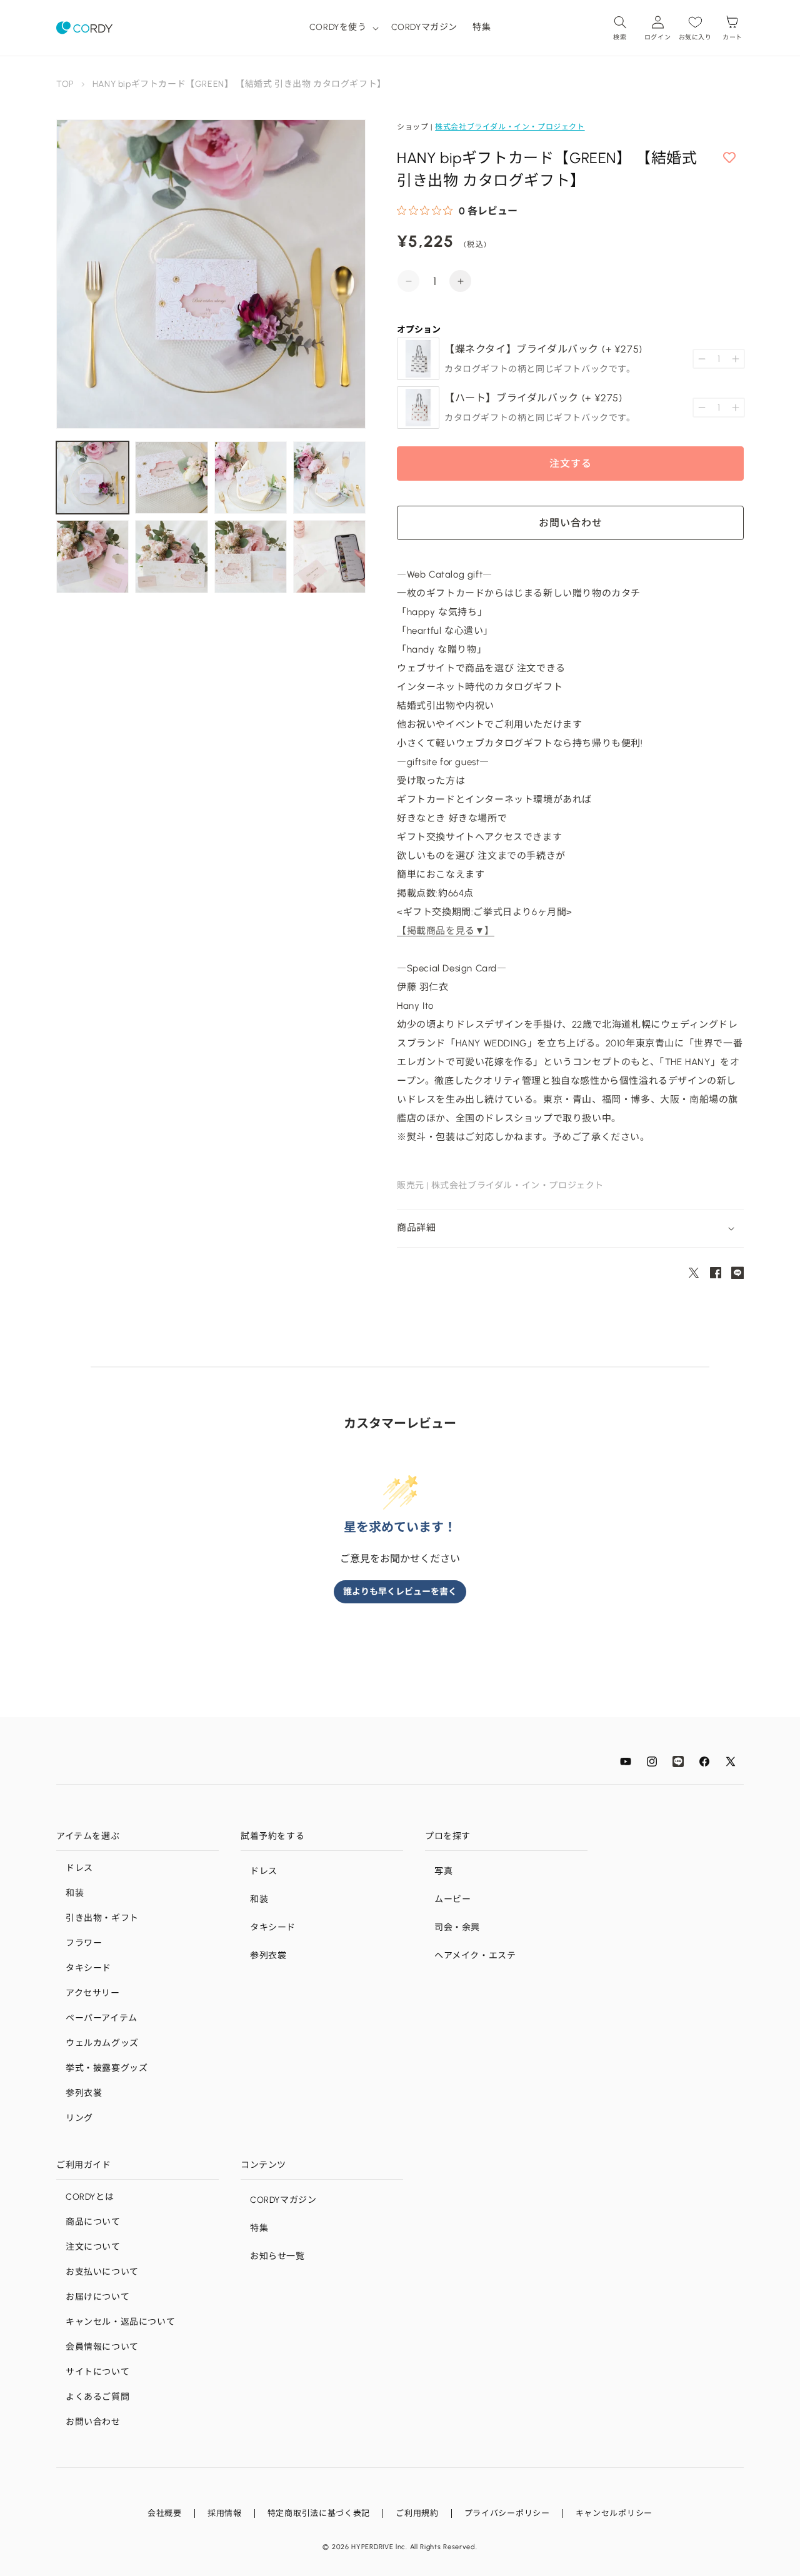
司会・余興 (457, 1927)
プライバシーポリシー (507, 2513)
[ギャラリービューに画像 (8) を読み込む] (329, 556)
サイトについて (97, 2372)
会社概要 (165, 2513)
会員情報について (102, 2347)
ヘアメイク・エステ (475, 1956)
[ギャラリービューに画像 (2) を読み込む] (171, 478)
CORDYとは (90, 2197)
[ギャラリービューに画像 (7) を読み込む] (251, 556)
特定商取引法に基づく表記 (319, 2513)
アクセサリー (93, 1993)
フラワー (84, 1943)
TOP (65, 84)
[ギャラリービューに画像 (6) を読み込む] (171, 556)
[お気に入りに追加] (729, 158)
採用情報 (225, 2513)
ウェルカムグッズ (102, 2043)
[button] (343, 28)
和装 (75, 1893)
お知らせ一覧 (277, 2256)
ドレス (79, 1868)
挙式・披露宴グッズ (107, 2068)
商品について (93, 2222)
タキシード (88, 1968)
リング (79, 2118)
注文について (93, 2247)
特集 (259, 2228)
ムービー (452, 1899)
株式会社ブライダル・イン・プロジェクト (510, 127)
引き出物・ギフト (102, 1918)
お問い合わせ (93, 2422)
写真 (443, 1871)
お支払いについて (102, 2272)
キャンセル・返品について (120, 2322)
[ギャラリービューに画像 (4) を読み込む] (329, 478)
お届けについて (97, 2297)
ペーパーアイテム (102, 2018)
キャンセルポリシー (614, 2513)
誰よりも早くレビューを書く (400, 1592)
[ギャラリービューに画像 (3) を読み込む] (251, 478)
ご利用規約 (417, 2513)
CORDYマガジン (283, 2200)
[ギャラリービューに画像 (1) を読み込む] (92, 478)
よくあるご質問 (97, 2397)
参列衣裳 (84, 2093)
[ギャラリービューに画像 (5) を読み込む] (92, 556)
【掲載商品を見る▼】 (446, 931)
